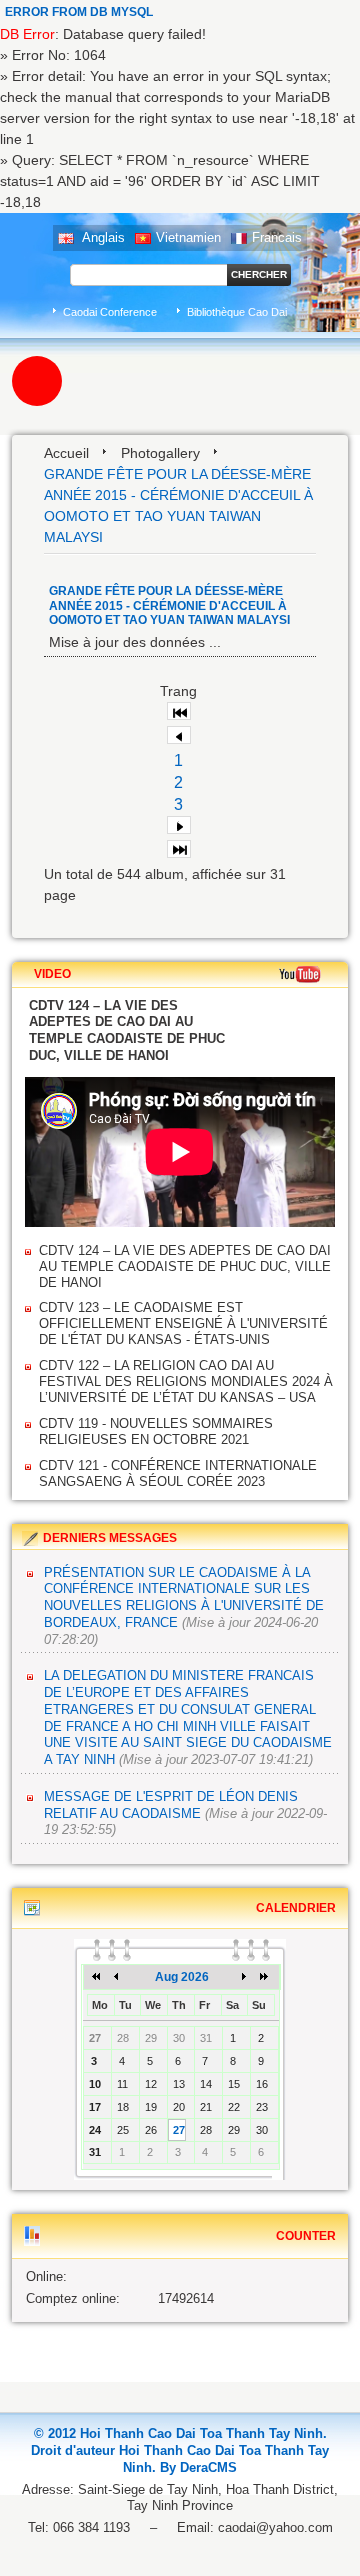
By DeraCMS (198, 2468)
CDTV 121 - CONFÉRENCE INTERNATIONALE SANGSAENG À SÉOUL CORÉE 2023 (178, 1474)
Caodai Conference (110, 312)
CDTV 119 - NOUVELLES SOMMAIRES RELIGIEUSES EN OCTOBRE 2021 (156, 1432)
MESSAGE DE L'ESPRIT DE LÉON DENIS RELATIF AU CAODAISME (171, 1805)
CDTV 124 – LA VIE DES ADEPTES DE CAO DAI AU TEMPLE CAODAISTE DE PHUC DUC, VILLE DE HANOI (185, 1266)
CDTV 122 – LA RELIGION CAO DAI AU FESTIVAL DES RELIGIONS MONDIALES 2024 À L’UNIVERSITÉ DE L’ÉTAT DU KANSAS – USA (186, 1382)
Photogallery (160, 453)
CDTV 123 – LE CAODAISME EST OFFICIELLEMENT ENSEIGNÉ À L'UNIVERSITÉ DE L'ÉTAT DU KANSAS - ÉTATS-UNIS (183, 1324)
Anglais (102, 237)
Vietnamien (188, 237)
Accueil (66, 453)
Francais (277, 237)
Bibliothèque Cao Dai (237, 312)
